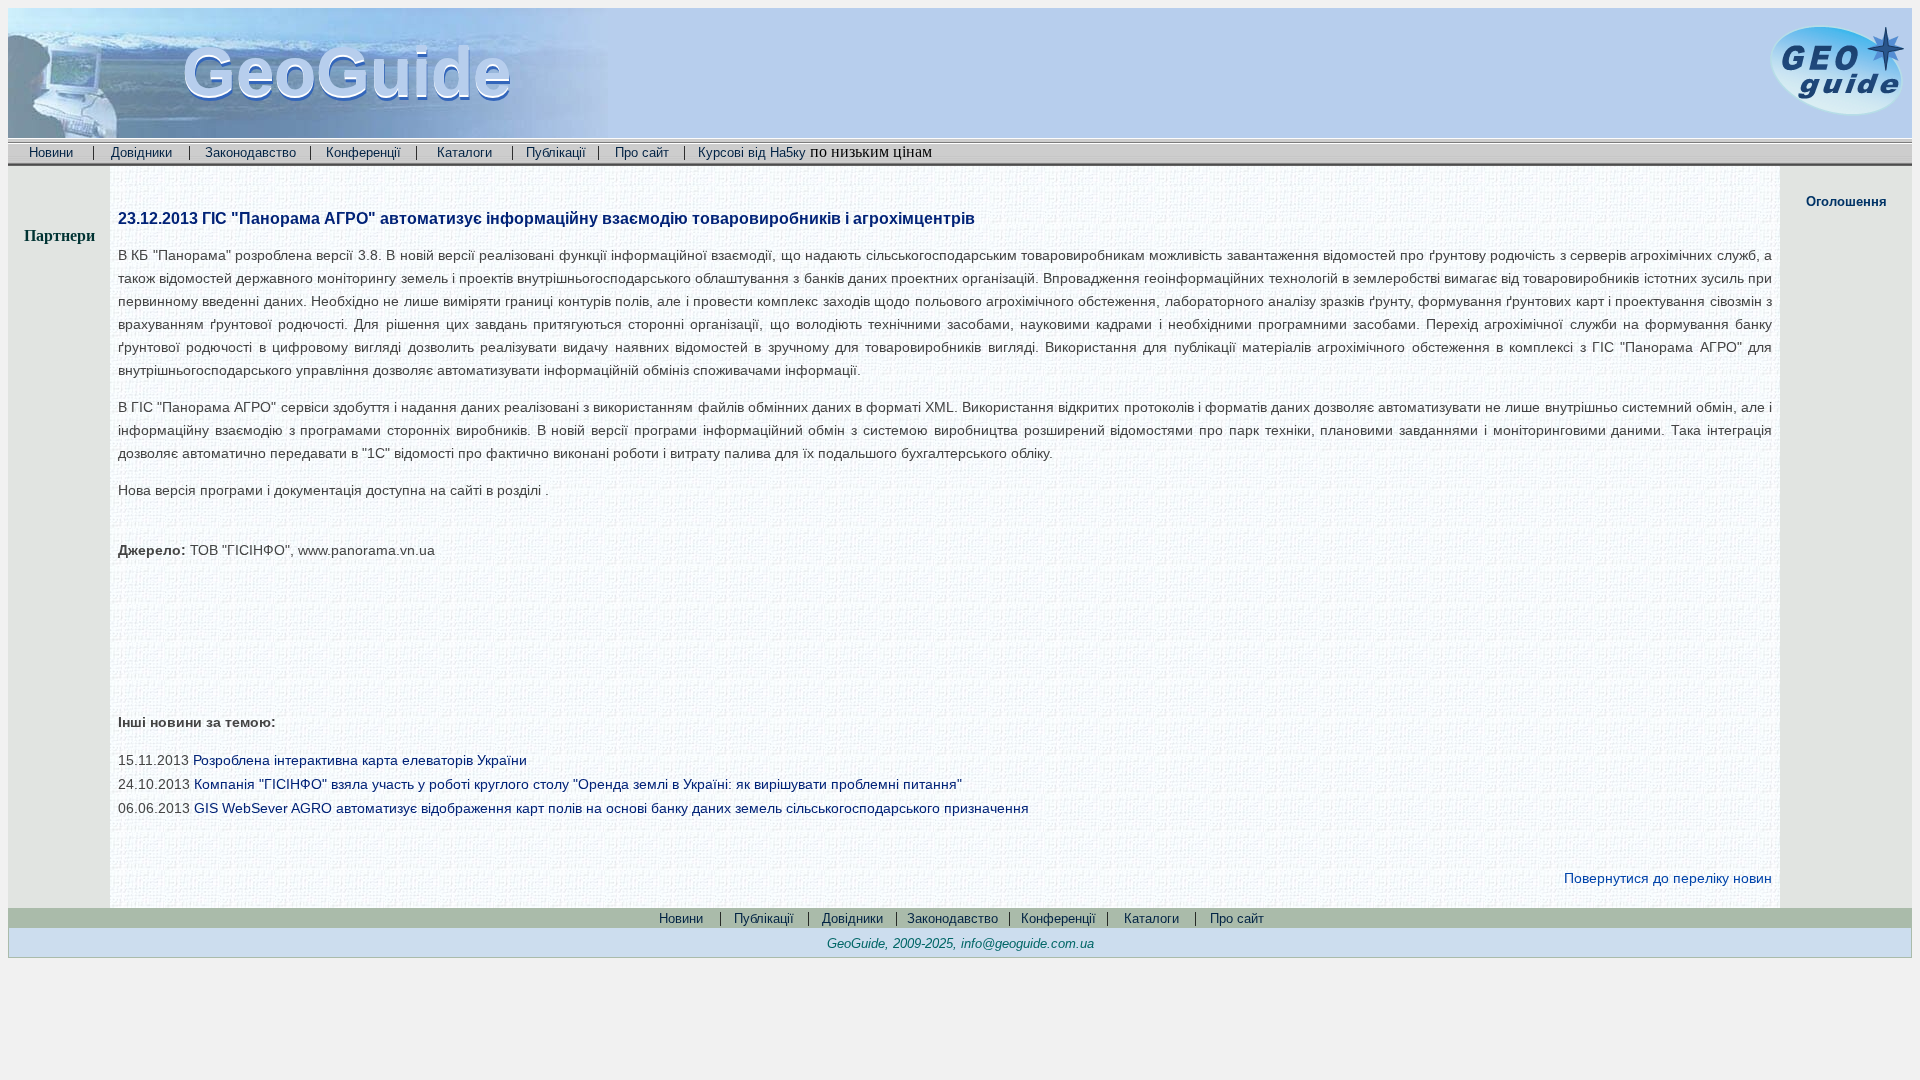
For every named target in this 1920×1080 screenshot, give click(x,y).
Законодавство (250, 152)
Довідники (141, 152)
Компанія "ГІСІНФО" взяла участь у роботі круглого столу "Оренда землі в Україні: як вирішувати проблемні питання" (578, 784)
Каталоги (464, 152)
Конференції (363, 152)
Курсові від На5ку (752, 152)
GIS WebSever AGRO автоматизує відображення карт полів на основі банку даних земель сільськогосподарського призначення (611, 808)
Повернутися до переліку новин (1668, 878)
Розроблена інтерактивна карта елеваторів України (360, 760)
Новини (51, 152)
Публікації (556, 152)
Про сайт (642, 152)
